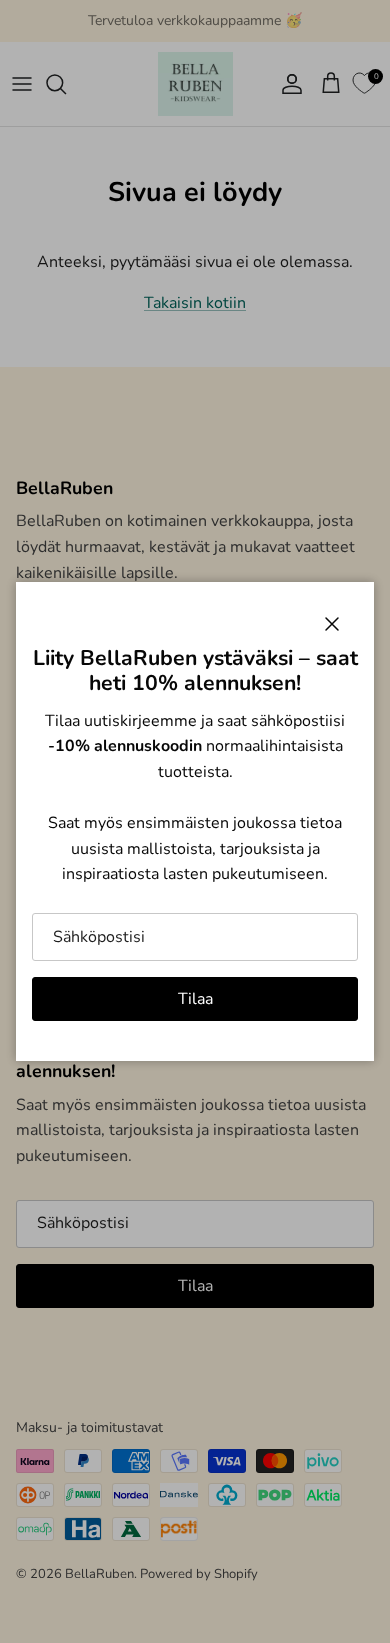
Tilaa (195, 999)
